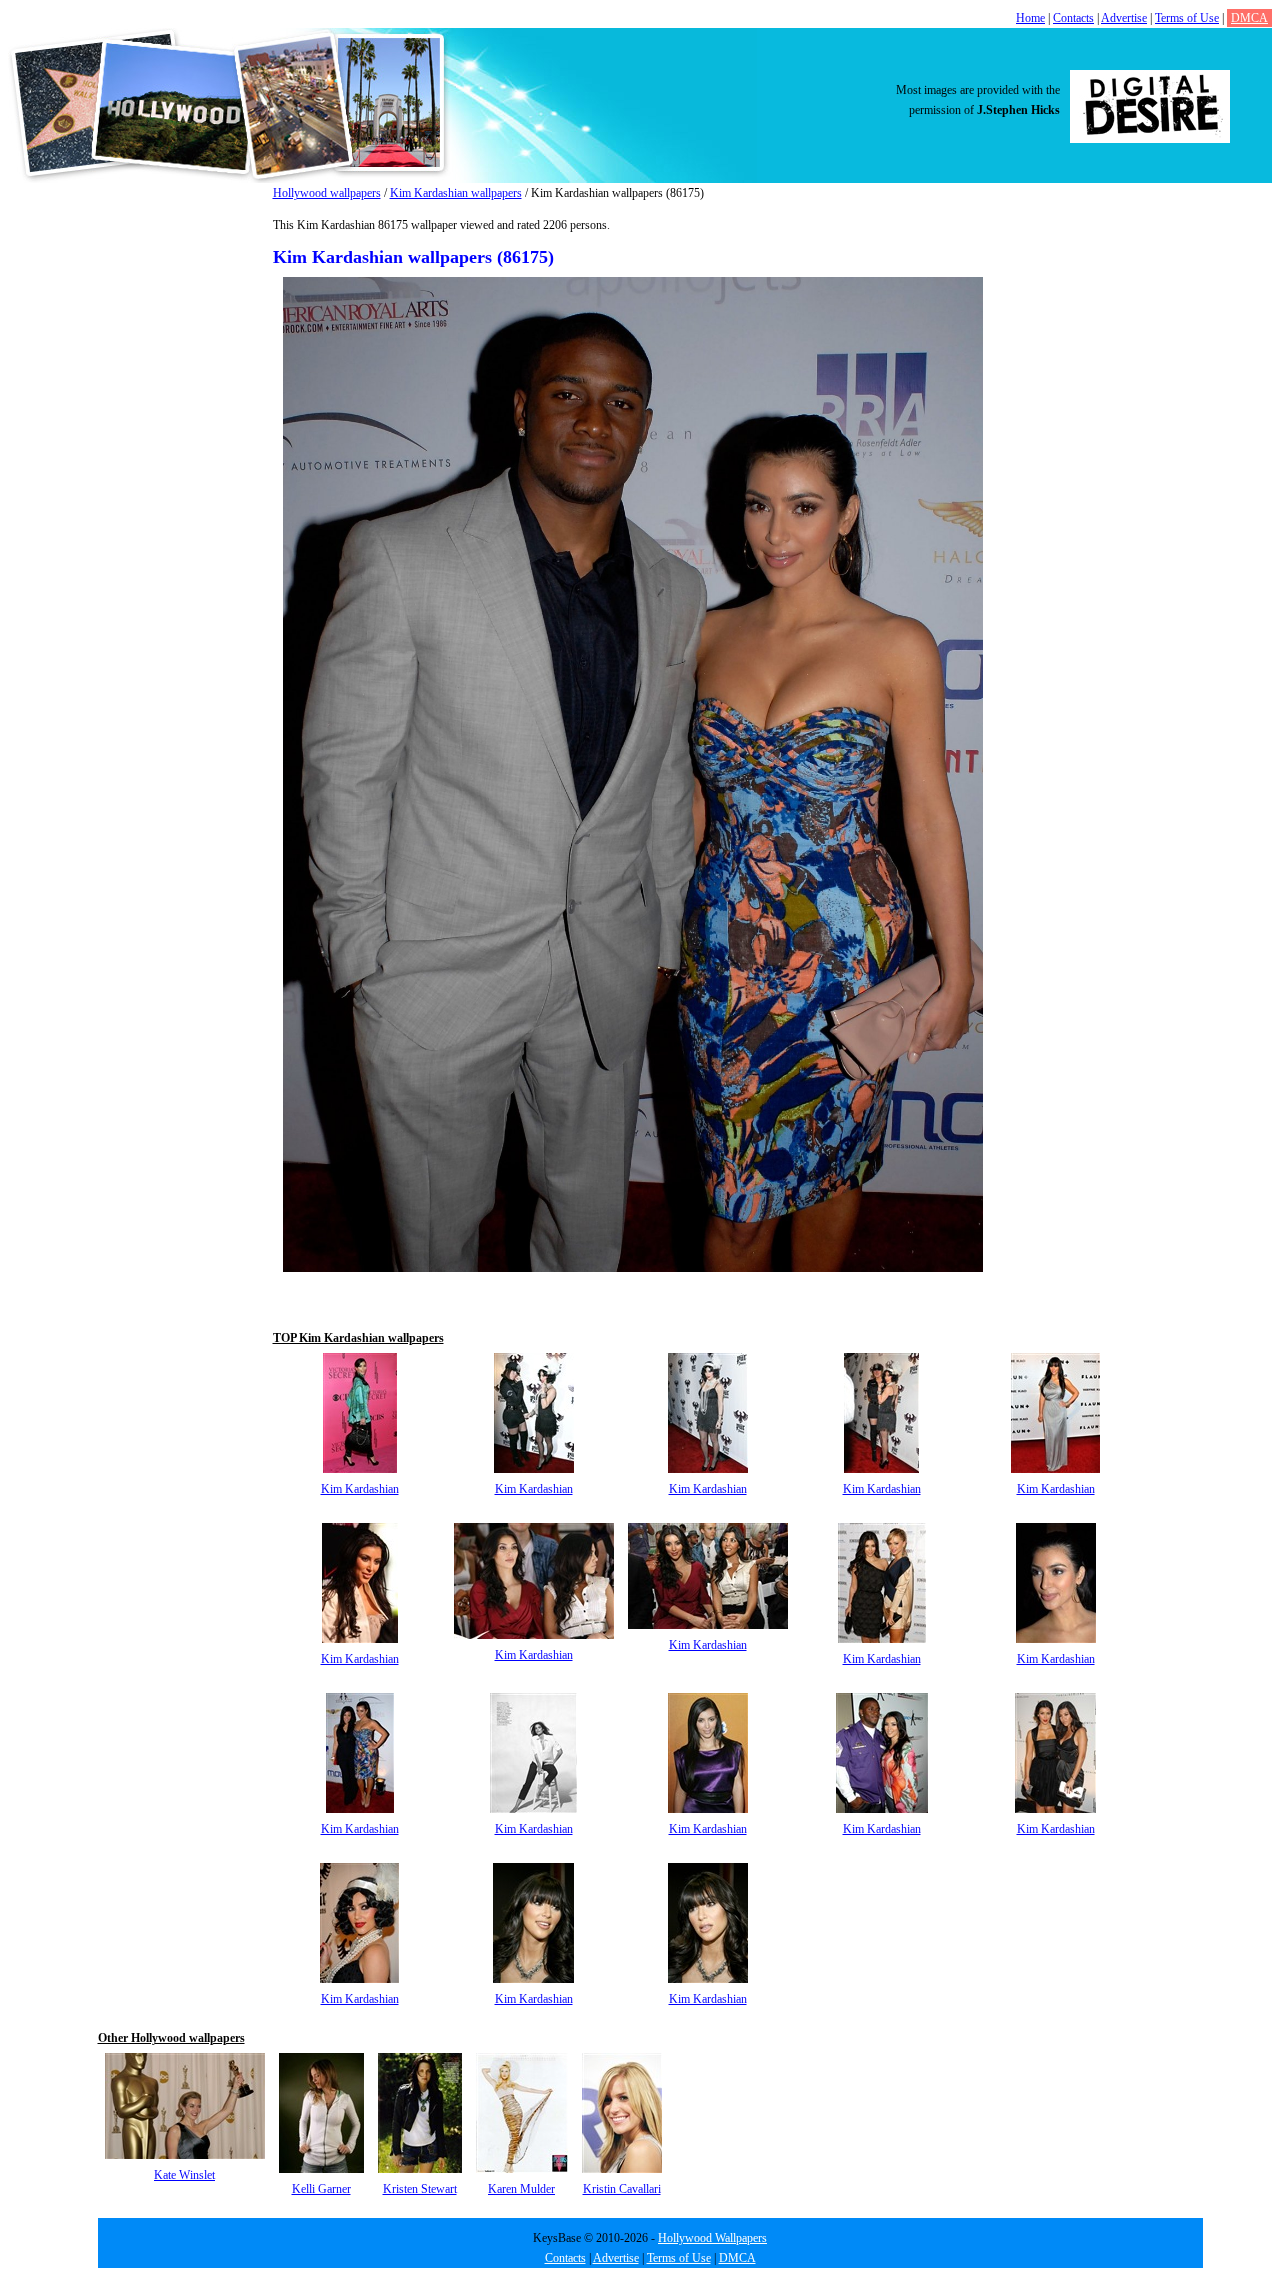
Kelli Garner (321, 2189)
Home (1030, 18)
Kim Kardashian (360, 1489)
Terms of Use (1187, 18)
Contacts (1073, 18)
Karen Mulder (521, 2189)
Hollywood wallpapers (327, 193)
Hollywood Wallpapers (712, 2238)
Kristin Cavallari (622, 2189)
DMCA (1249, 18)
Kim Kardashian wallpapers (456, 193)
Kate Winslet (184, 2175)
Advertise (1124, 18)
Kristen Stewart (420, 2189)
